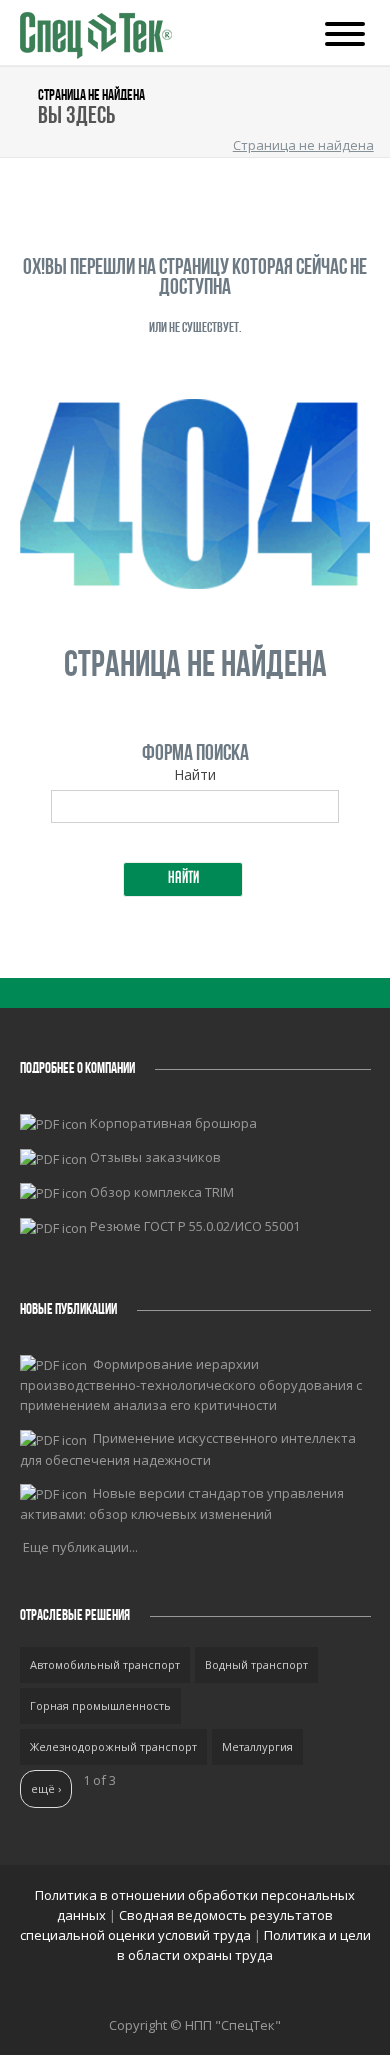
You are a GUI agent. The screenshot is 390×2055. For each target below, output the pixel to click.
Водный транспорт (256, 1664)
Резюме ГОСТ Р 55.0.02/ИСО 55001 (195, 1226)
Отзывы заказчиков (155, 1157)
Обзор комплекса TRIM (162, 1192)
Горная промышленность (100, 1705)
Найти (195, 774)
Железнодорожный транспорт (113, 1746)
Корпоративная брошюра (173, 1123)
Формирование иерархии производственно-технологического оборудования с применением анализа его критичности (191, 1385)
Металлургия (257, 1746)
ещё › (46, 1788)
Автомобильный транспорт (105, 1664)
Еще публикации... (80, 1547)
